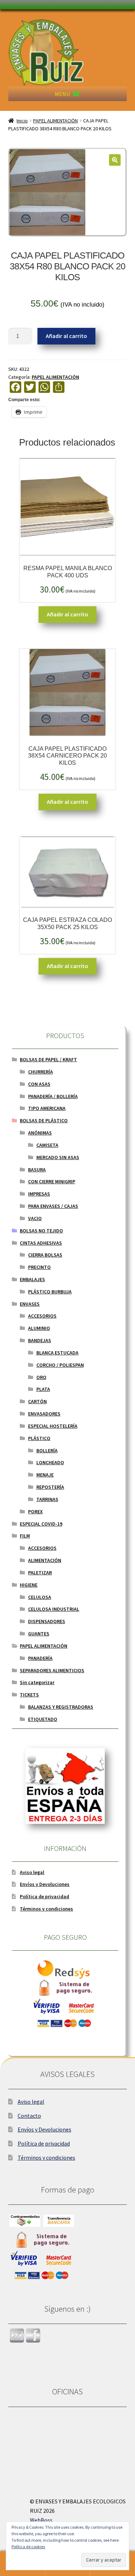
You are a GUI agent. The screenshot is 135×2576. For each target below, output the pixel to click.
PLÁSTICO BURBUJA (50, 1292)
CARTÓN (37, 1401)
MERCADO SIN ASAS (58, 1157)
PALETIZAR (40, 1573)
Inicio (22, 121)
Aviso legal (32, 1872)
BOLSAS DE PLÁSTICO (44, 1120)
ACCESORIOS (42, 1316)
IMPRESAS (39, 1194)
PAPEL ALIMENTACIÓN (55, 121)
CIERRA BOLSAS (45, 1255)
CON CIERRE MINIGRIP (52, 1181)
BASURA (37, 1170)
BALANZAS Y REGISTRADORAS (61, 1707)
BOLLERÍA (47, 1450)
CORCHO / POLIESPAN (60, 1365)
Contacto (29, 2116)
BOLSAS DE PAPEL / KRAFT (48, 1059)
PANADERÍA (40, 1658)
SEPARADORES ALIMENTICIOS (52, 1670)
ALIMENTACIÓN (45, 1560)
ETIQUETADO (43, 1719)
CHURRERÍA (40, 1072)
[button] (62, 94)
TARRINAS (47, 1499)
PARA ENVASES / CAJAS (53, 1206)
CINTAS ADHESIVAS (41, 1243)
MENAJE (45, 1475)
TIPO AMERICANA (47, 1108)
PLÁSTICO (39, 1438)
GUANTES (39, 1634)
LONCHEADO (50, 1462)
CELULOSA (40, 1597)
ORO (41, 1377)
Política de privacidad (44, 1896)
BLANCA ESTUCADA (57, 1353)
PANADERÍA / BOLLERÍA (53, 1096)
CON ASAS (39, 1084)
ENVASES (30, 1304)
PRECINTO (39, 1267)
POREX (35, 1512)
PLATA (43, 1389)
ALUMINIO (39, 1328)
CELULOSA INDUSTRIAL (54, 1609)
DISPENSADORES (47, 1621)
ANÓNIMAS (40, 1133)
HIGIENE (29, 1585)
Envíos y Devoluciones (45, 1884)
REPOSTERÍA (50, 1487)
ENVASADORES (44, 1414)
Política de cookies (28, 2547)
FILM (25, 1536)
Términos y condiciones (46, 1909)
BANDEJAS (40, 1340)
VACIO (35, 1218)
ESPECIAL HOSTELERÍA (53, 1426)
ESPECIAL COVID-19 (41, 1524)
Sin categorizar (37, 1682)
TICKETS (29, 1695)
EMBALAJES (32, 1279)
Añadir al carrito (66, 336)
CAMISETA (47, 1145)
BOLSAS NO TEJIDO (41, 1231)
